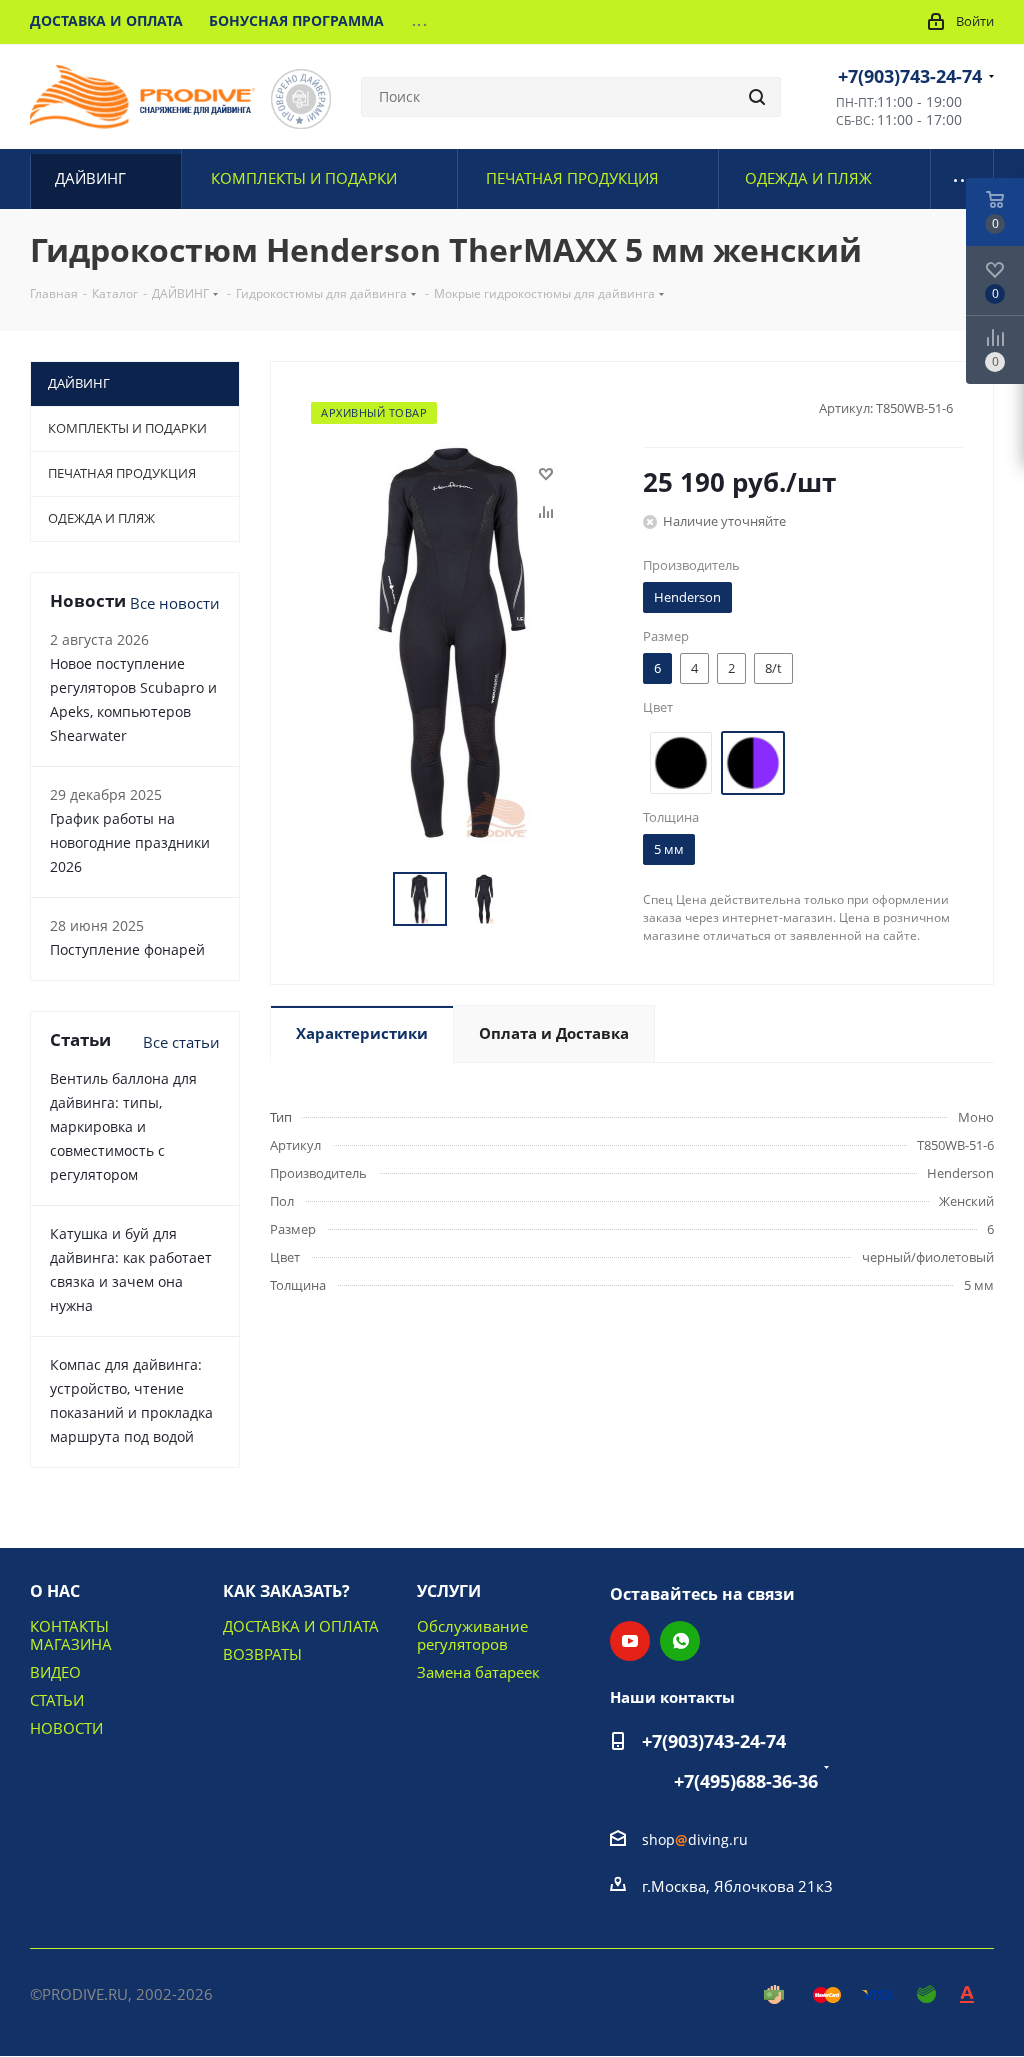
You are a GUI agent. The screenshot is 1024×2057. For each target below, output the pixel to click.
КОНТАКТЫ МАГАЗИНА (71, 1635)
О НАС (55, 1591)
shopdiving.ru (695, 1839)
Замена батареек (478, 1672)
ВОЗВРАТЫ (262, 1654)
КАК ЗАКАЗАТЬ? (286, 1591)
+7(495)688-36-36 (746, 1781)
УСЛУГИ (449, 1591)
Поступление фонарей (127, 949)
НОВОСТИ (66, 1728)
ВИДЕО (55, 1672)
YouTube (630, 1641)
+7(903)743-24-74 (910, 76)
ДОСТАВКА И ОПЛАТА (301, 1626)
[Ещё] (962, 179)
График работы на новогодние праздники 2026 (130, 842)
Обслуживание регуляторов (472, 1635)
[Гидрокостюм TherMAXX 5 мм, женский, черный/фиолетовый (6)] (452, 640)
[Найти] (757, 97)
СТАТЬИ (57, 1700)
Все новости (175, 603)
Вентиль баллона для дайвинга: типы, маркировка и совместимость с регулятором (123, 1126)
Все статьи (181, 1042)
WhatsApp (680, 1641)
